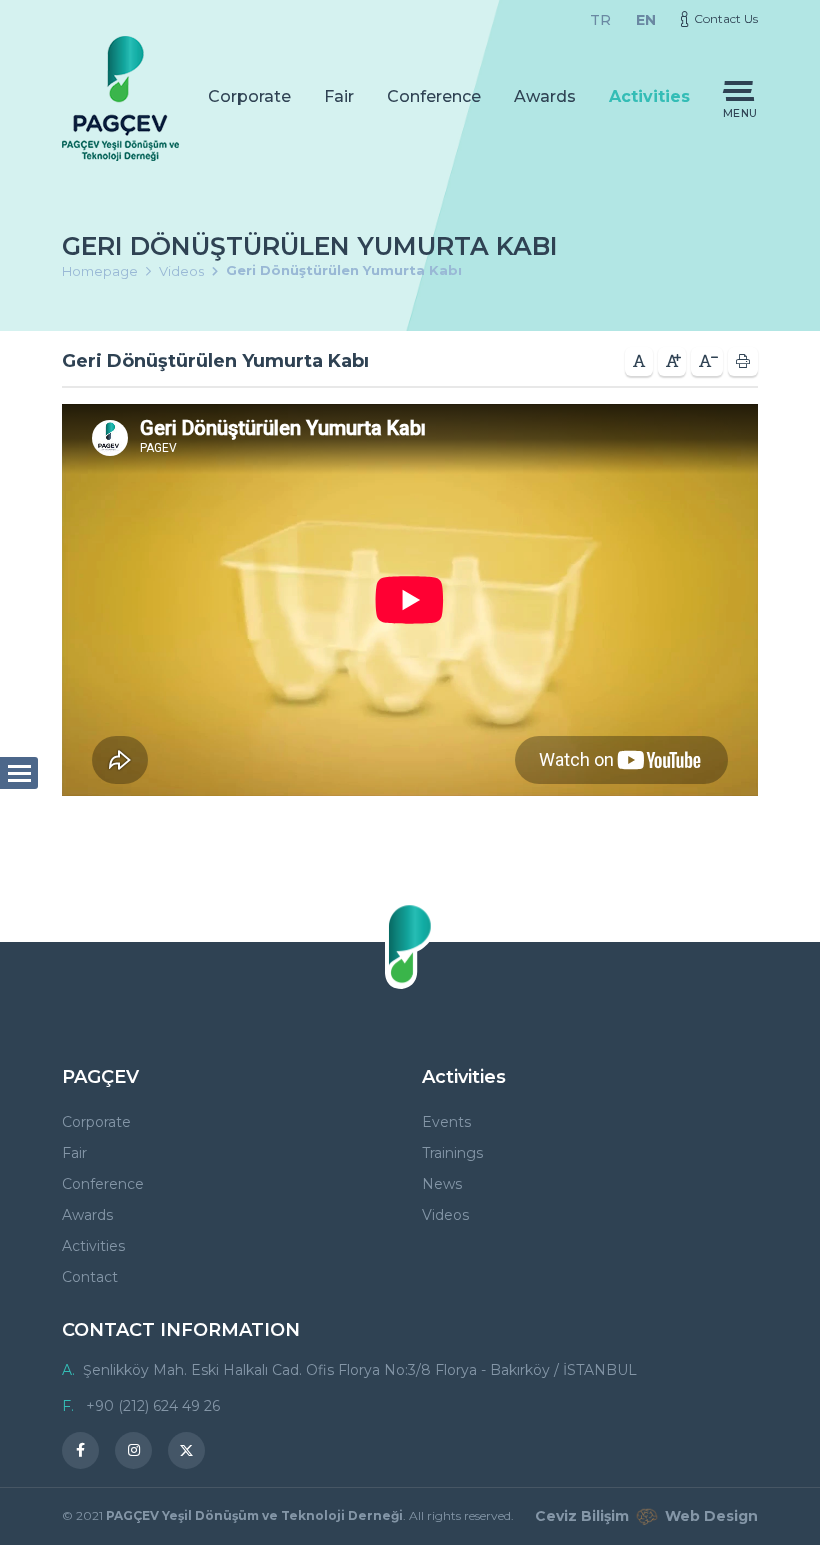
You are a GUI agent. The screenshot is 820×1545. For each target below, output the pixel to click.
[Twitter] (186, 1450)
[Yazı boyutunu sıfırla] (639, 361)
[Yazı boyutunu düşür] (707, 361)
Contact (90, 1277)
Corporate (249, 96)
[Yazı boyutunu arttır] (672, 361)
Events (446, 1122)
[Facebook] (80, 1450)
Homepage (100, 271)
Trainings (452, 1153)
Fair (339, 96)
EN (646, 20)
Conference (434, 96)
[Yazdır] (743, 361)
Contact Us (726, 18)
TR (600, 20)
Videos (181, 271)
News (442, 1184)
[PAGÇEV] (120, 98)
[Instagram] (133, 1450)
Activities (649, 96)
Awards (545, 96)
